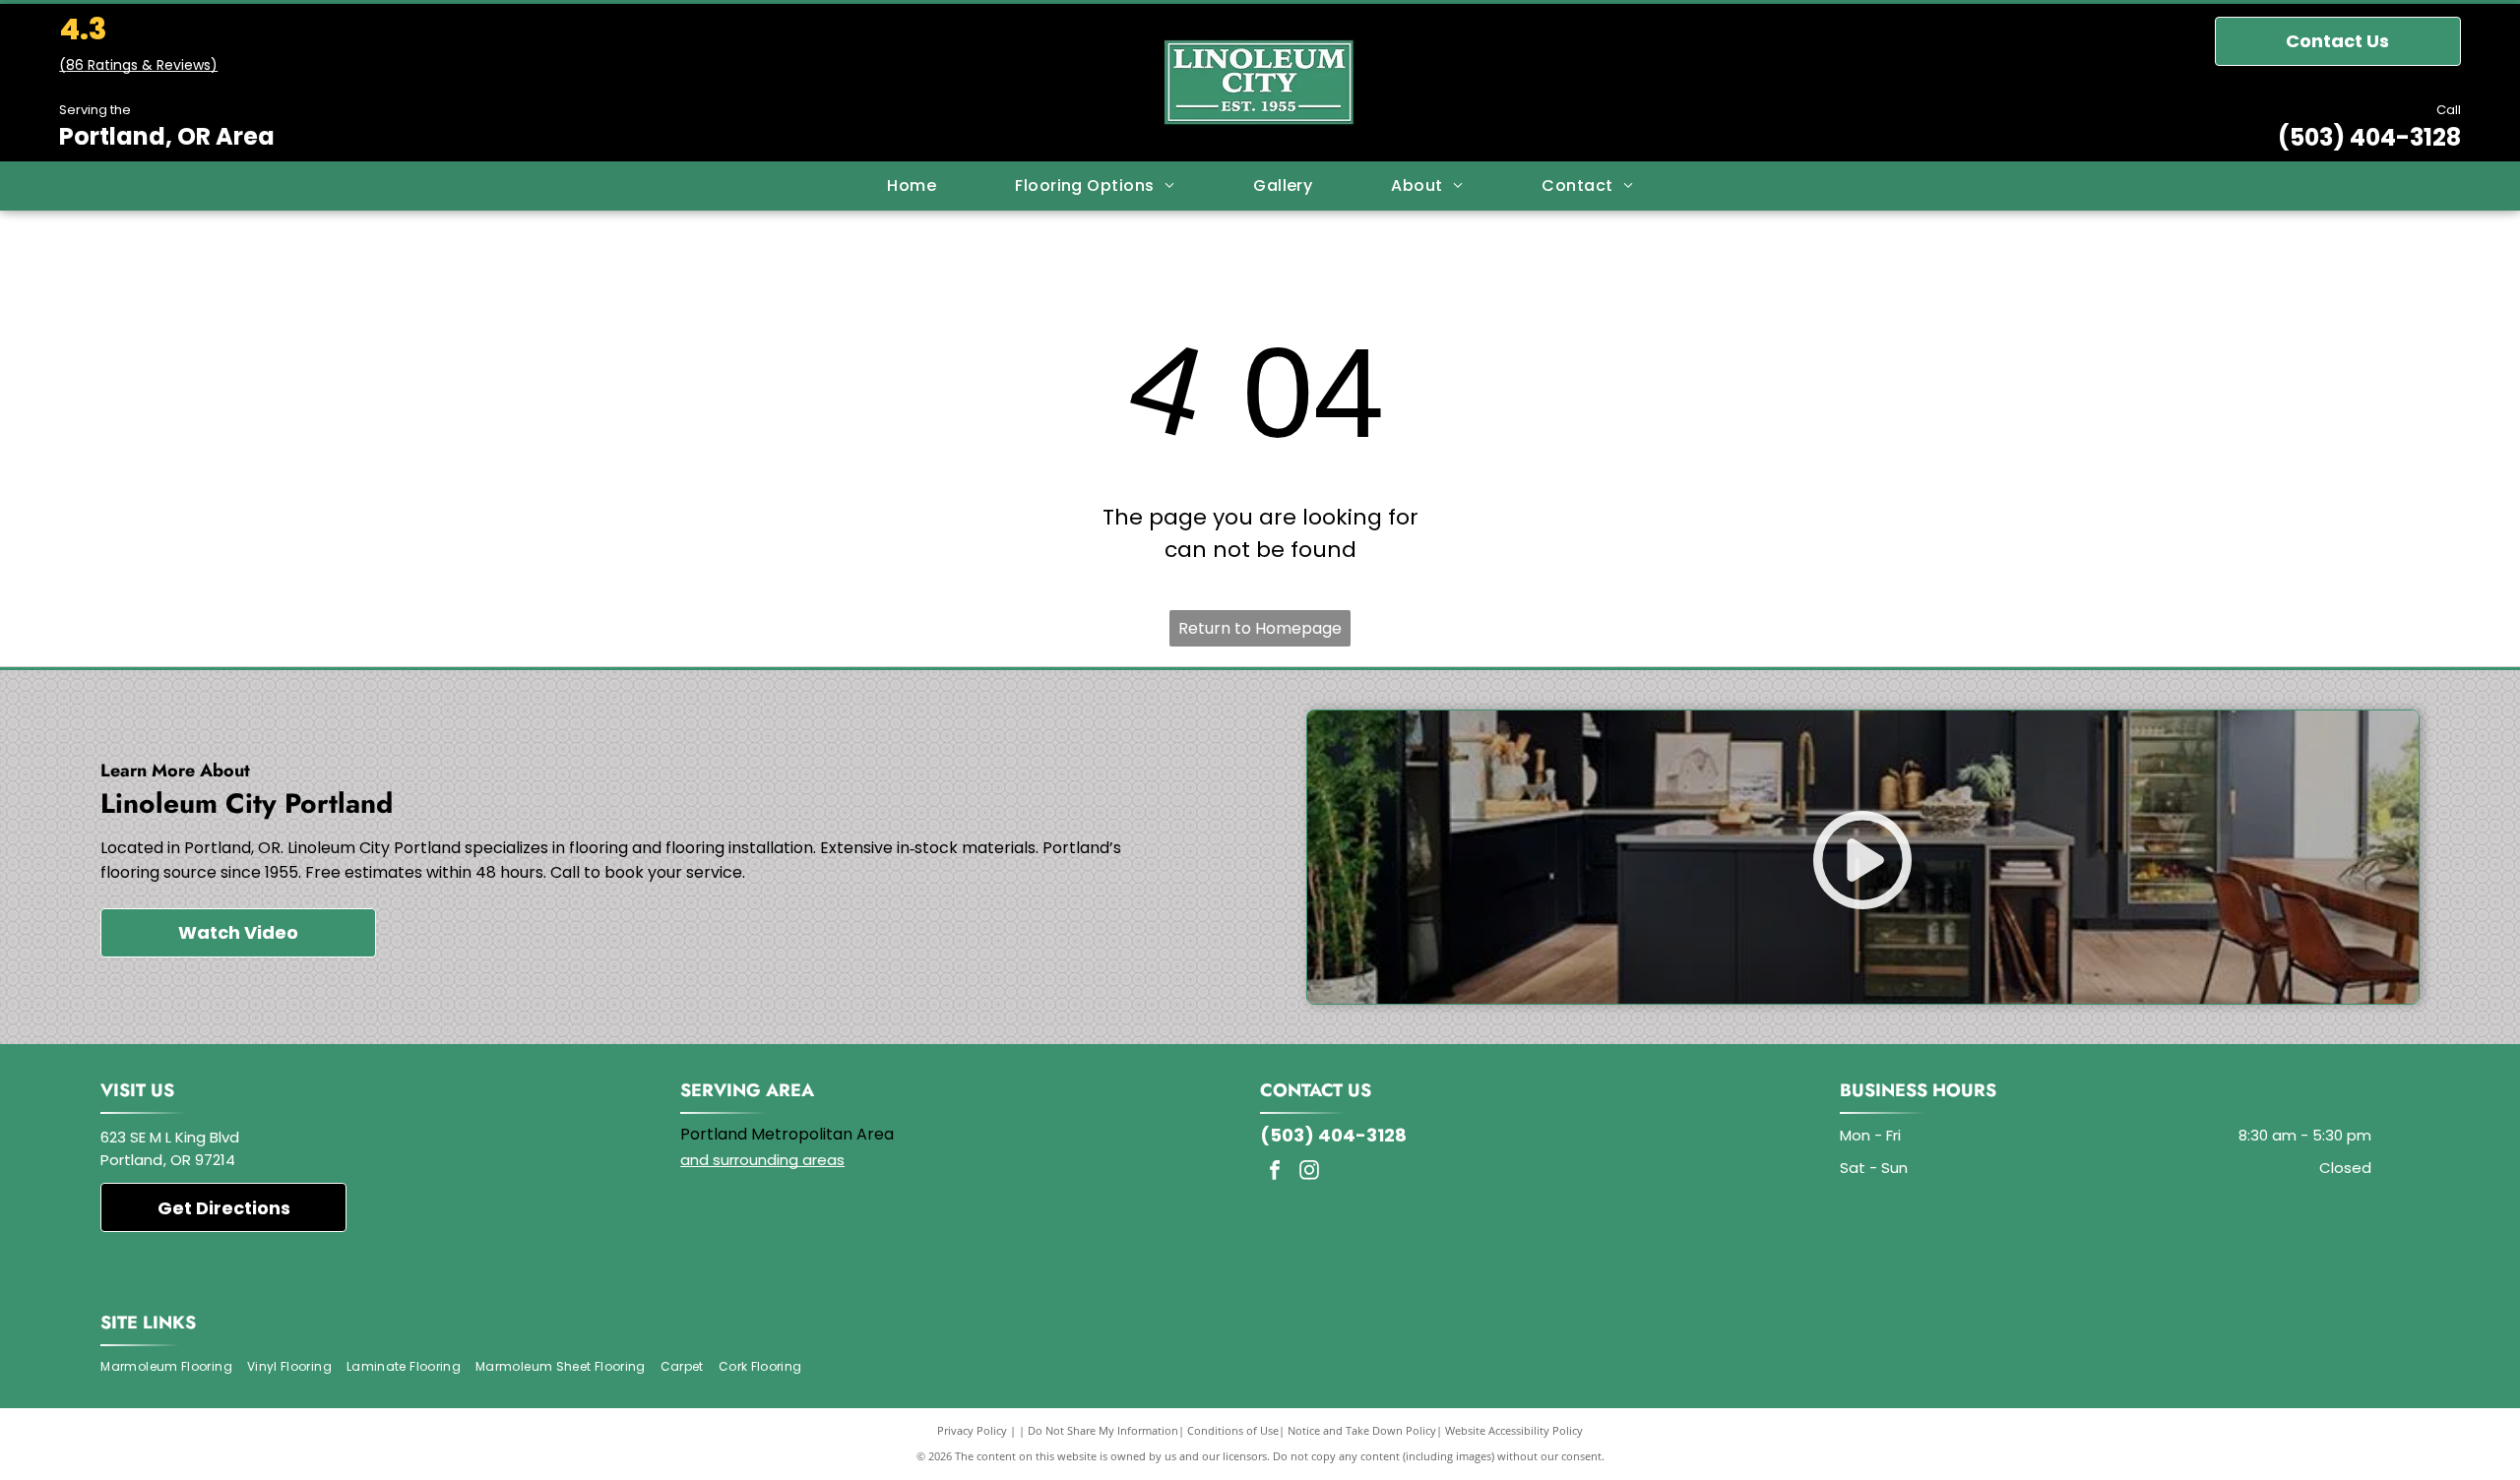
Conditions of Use (1233, 1430)
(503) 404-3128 (2369, 137)
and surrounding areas (762, 1160)
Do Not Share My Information (1103, 1430)
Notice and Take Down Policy (1362, 1430)
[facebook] (1275, 1172)
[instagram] (1309, 1172)
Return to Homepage (1260, 628)
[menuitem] (912, 186)
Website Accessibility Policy (1514, 1430)
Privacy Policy (972, 1430)
